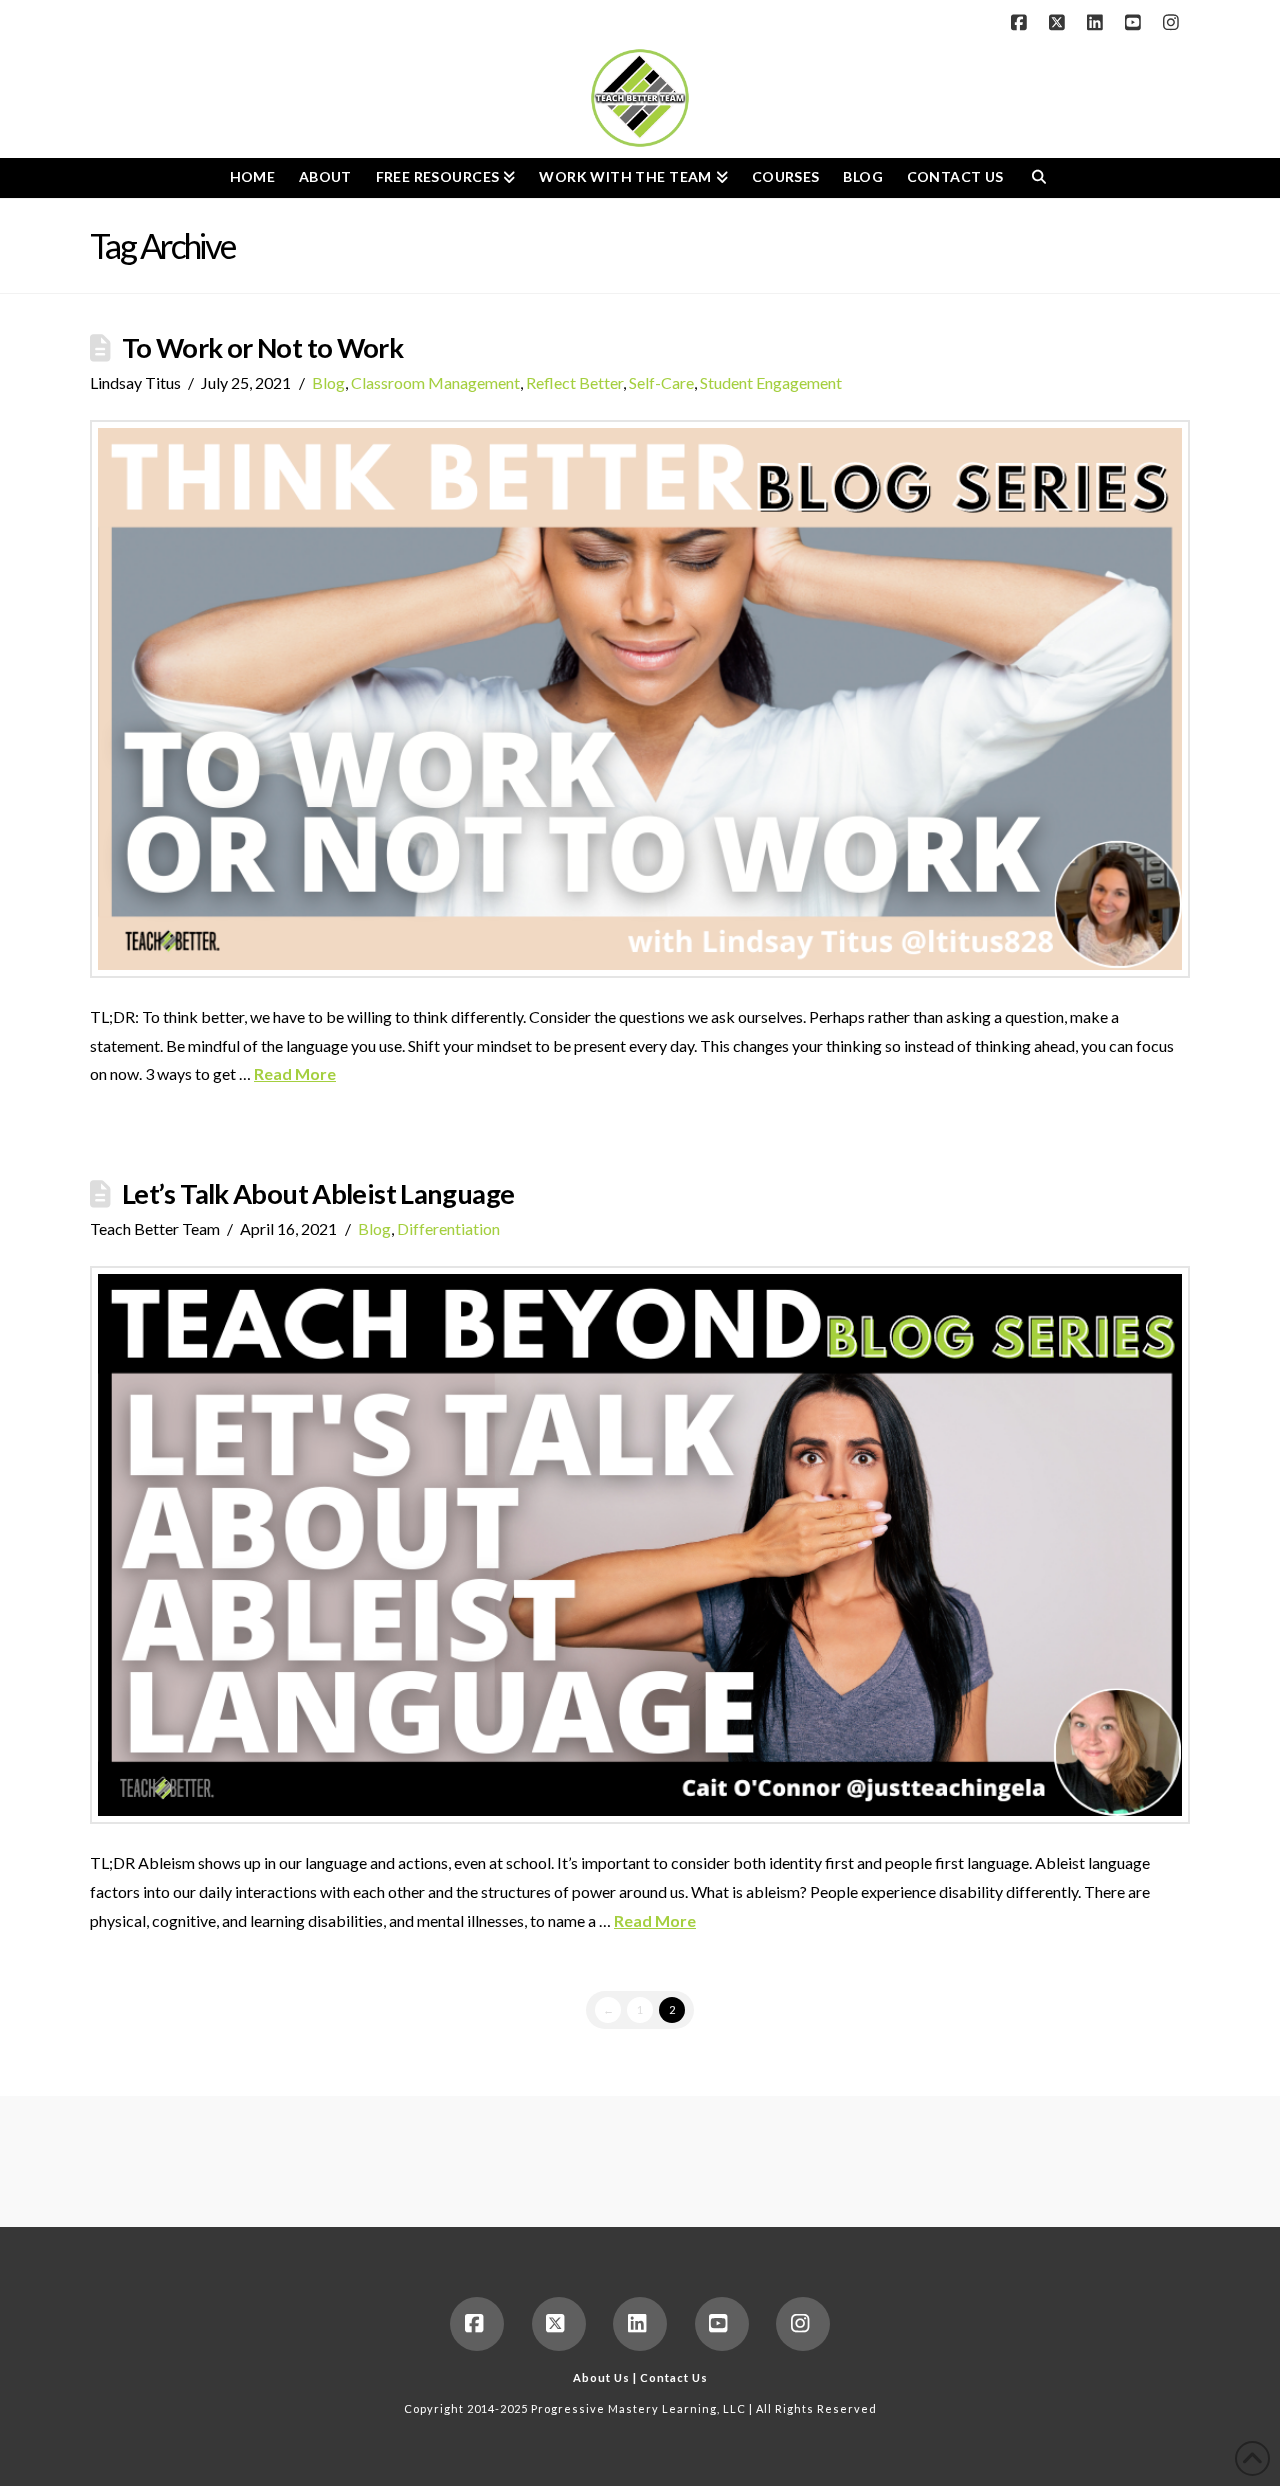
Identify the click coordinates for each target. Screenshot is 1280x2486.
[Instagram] (1174, 22)
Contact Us (674, 2377)
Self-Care (661, 382)
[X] (1060, 22)
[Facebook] (1022, 22)
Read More (295, 1073)
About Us (601, 2377)
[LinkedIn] (1098, 22)
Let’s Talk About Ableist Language (318, 1193)
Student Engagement (771, 382)
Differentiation (448, 1228)
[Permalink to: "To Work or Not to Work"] (640, 699)
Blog (328, 382)
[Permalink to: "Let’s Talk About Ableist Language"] (640, 1545)
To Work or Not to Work (262, 347)
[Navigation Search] (1038, 178)
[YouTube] (1136, 22)
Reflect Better (574, 382)
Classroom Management (435, 382)
